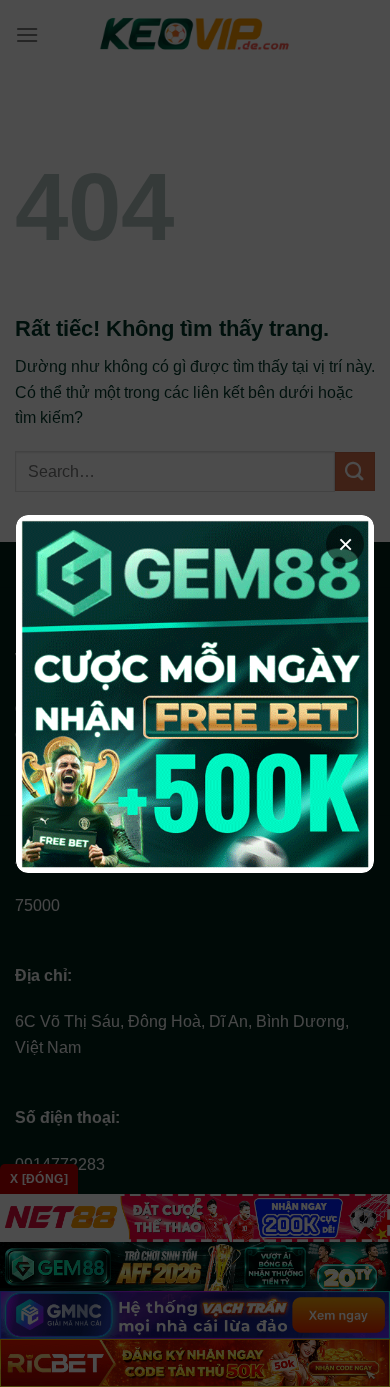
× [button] (345, 544)
